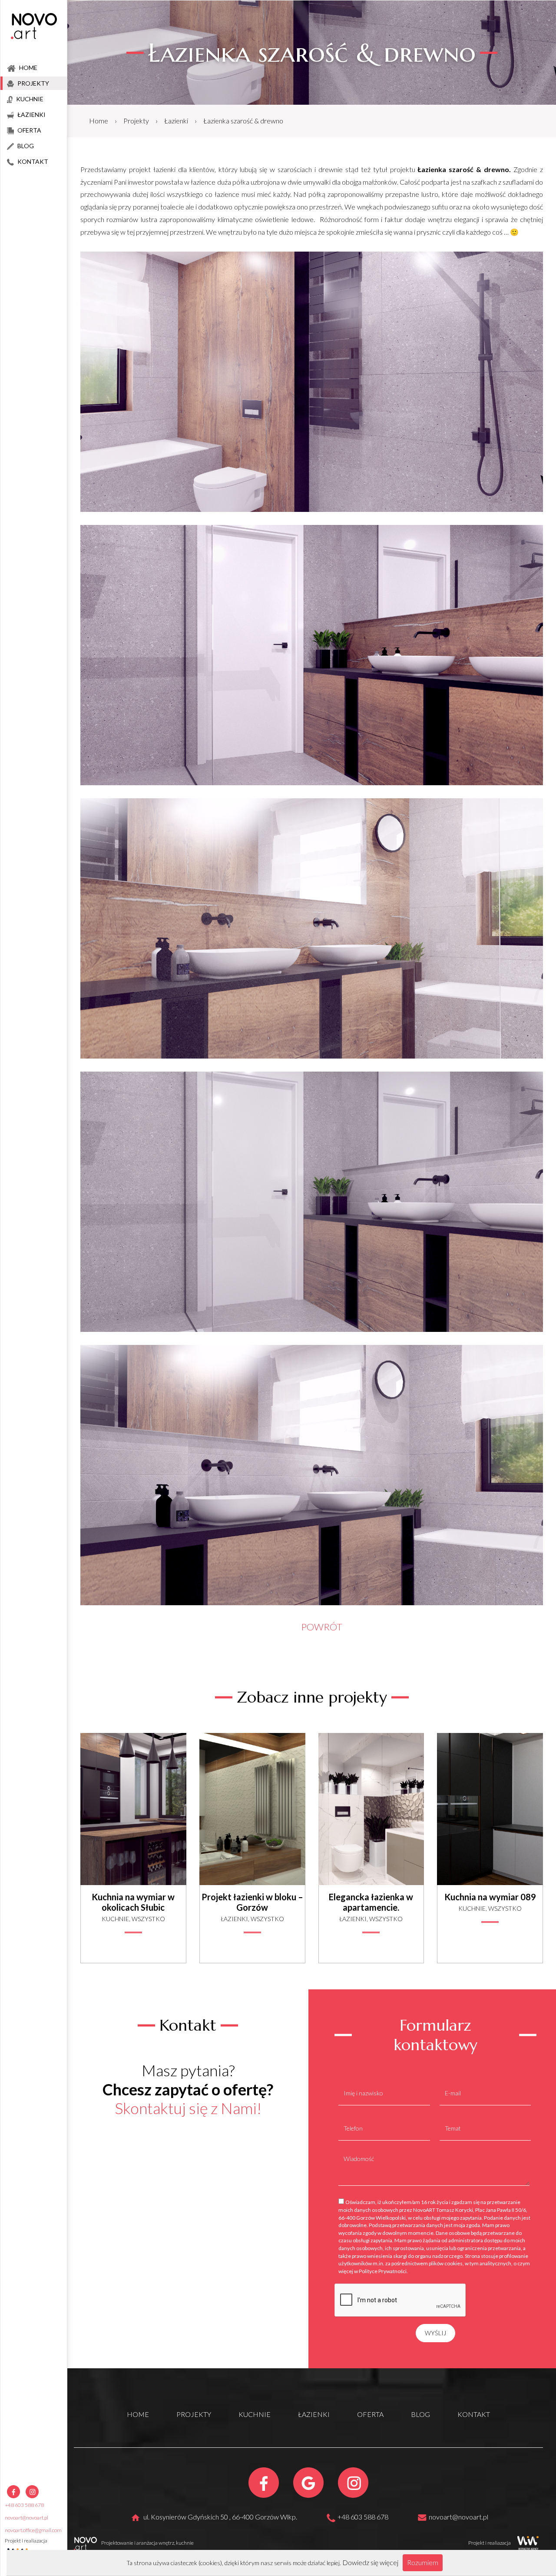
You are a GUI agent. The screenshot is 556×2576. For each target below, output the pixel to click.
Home (99, 121)
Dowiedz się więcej (370, 2562)
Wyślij (435, 2333)
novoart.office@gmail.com (33, 2530)
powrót (322, 1627)
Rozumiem (423, 2562)
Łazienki (176, 121)
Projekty (136, 121)
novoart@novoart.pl (26, 2518)
